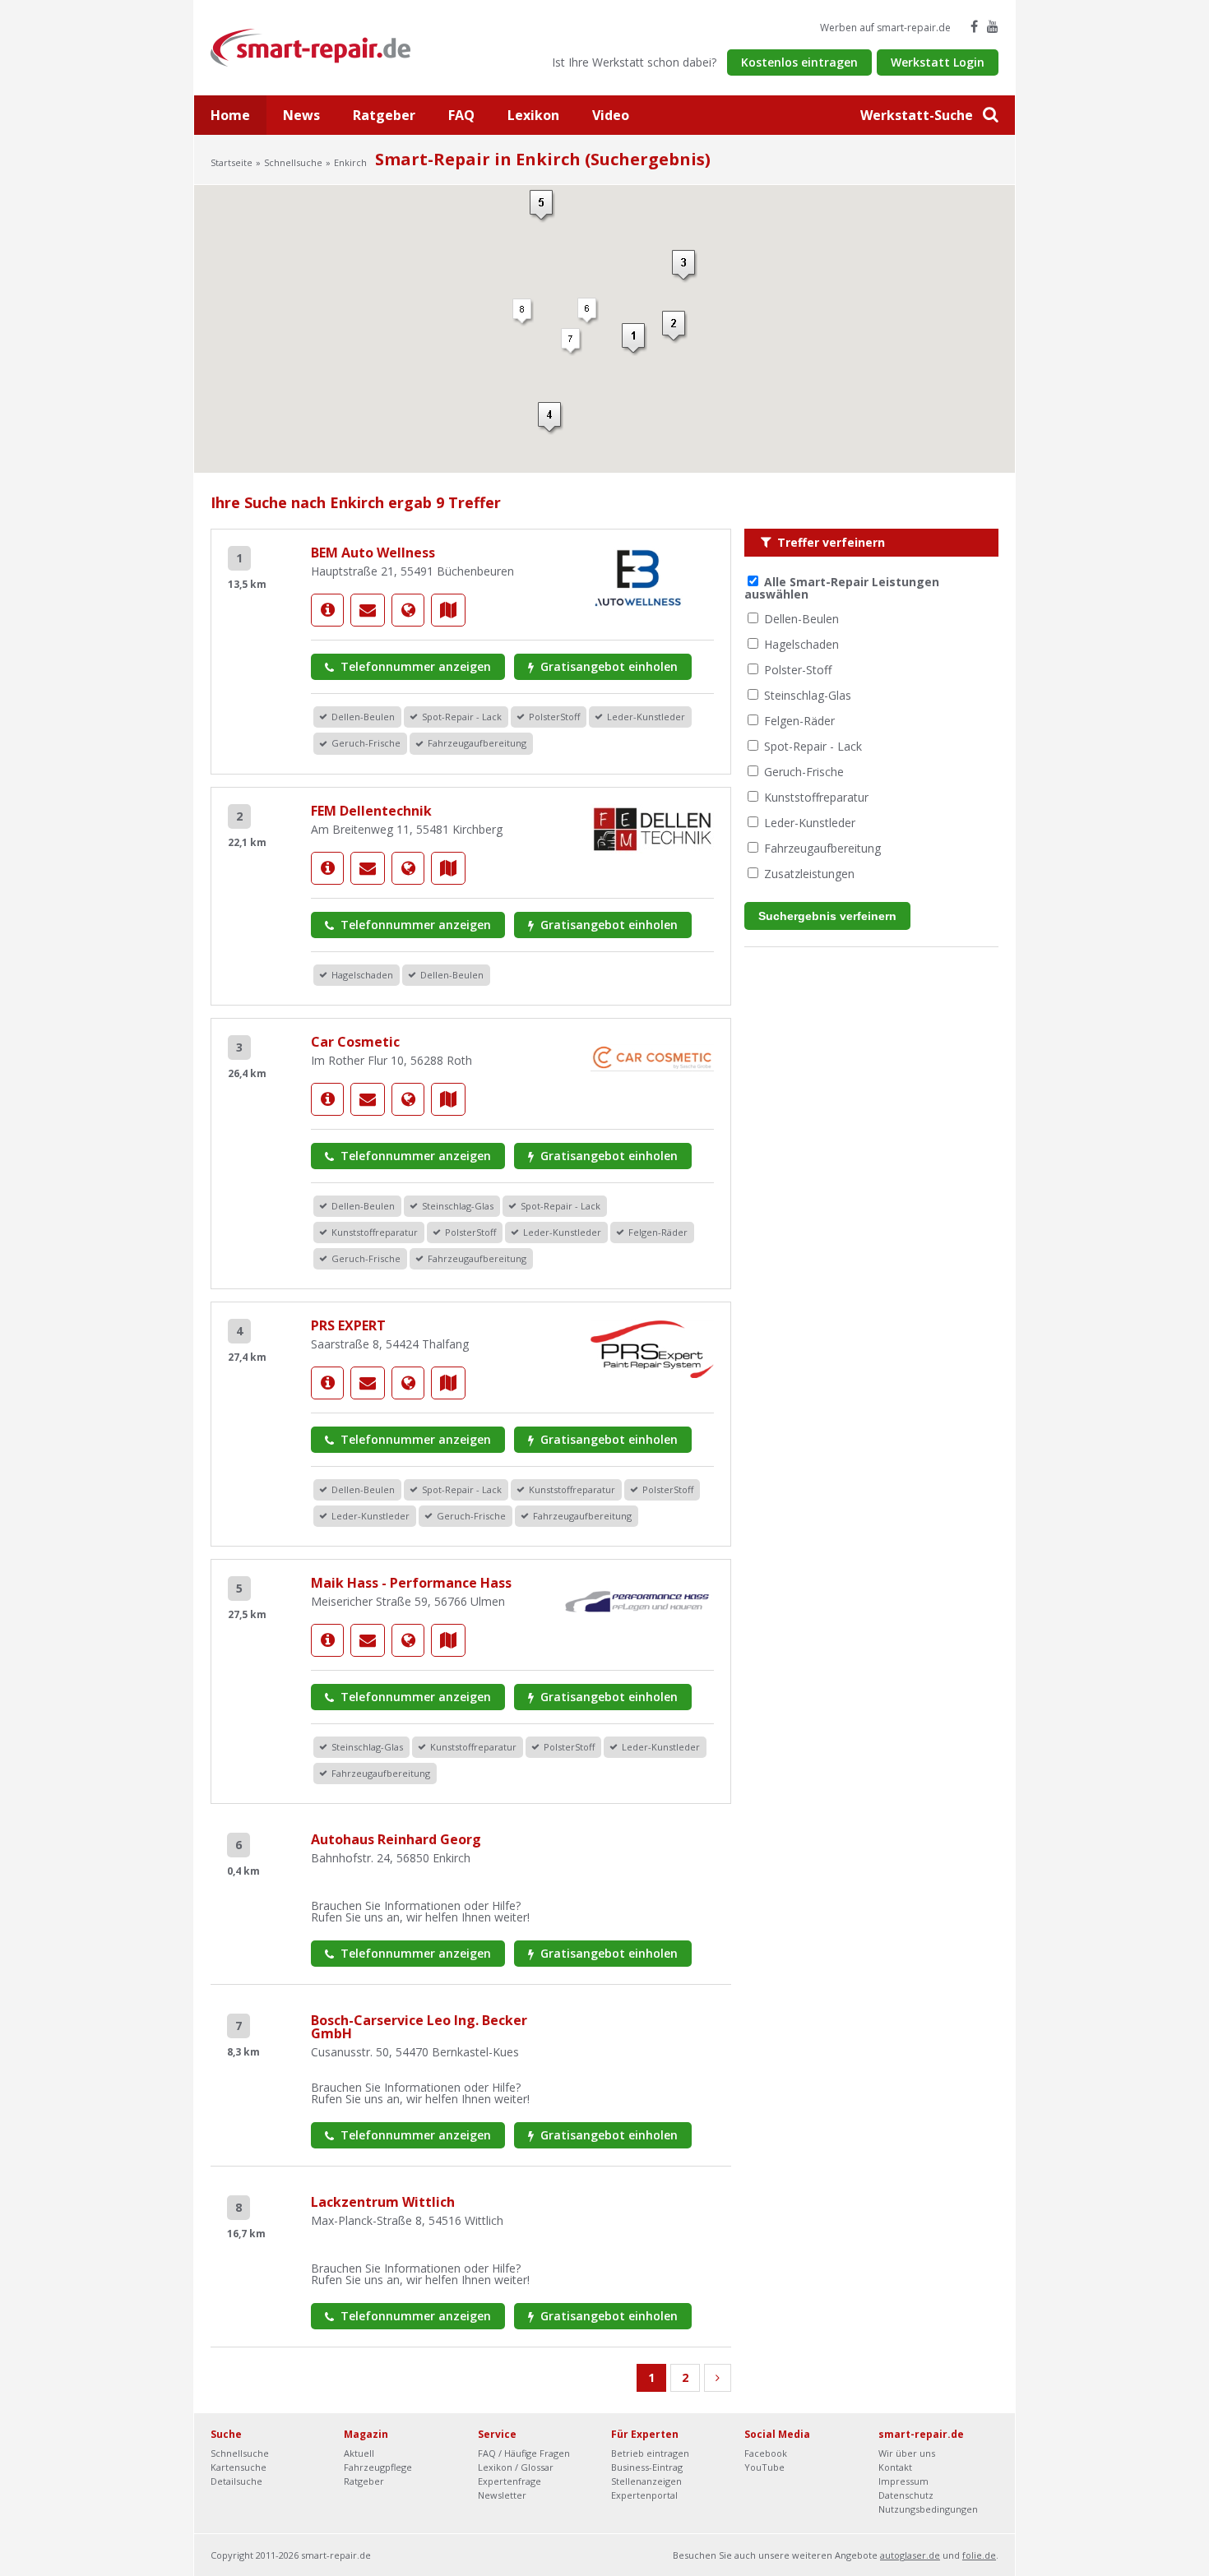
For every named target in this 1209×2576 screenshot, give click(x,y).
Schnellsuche (293, 162)
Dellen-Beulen (801, 619)
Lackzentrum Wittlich (383, 2202)
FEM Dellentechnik (371, 811)
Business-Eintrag (647, 2467)
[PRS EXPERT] (327, 1383)
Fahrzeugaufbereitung (822, 848)
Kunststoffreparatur (816, 797)
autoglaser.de (910, 2555)
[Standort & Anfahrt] (448, 610)
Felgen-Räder (799, 721)
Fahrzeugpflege (378, 2467)
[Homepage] (408, 610)
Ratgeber (384, 115)
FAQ (461, 115)
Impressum (903, 2481)
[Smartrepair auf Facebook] (974, 26)
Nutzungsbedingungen (928, 2509)
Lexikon (533, 115)
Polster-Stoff (798, 670)
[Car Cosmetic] (327, 1099)
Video (611, 115)
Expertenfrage (510, 2481)
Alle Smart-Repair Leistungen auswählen (842, 588)
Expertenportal (644, 2495)
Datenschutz (906, 2495)
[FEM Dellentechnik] (327, 868)
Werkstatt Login (938, 62)
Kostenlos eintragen (799, 62)
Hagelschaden (801, 644)
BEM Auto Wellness (373, 553)
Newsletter (502, 2495)
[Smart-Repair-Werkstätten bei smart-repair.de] (311, 46)
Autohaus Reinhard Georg (396, 1839)
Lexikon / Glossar (516, 2467)
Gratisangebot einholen (607, 666)
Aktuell (359, 2453)
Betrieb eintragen (650, 2453)
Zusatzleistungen (809, 874)
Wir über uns (907, 2453)
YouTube (764, 2467)
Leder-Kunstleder (810, 823)
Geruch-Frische (804, 772)
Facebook (766, 2453)
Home (230, 115)
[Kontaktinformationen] (368, 610)
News (301, 115)
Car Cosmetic (355, 1042)
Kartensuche (239, 2467)
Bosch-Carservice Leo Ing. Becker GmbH (419, 2027)
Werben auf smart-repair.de (885, 28)
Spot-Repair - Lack (813, 746)
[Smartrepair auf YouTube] (993, 26)
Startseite (232, 162)
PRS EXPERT (348, 1325)
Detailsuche (236, 2481)
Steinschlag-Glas (808, 695)
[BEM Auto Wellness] (327, 610)
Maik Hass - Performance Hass (411, 1583)
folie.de (979, 2555)
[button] (635, 340)
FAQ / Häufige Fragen (524, 2453)
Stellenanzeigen (646, 2481)
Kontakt (895, 2467)
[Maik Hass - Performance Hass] (327, 1640)
